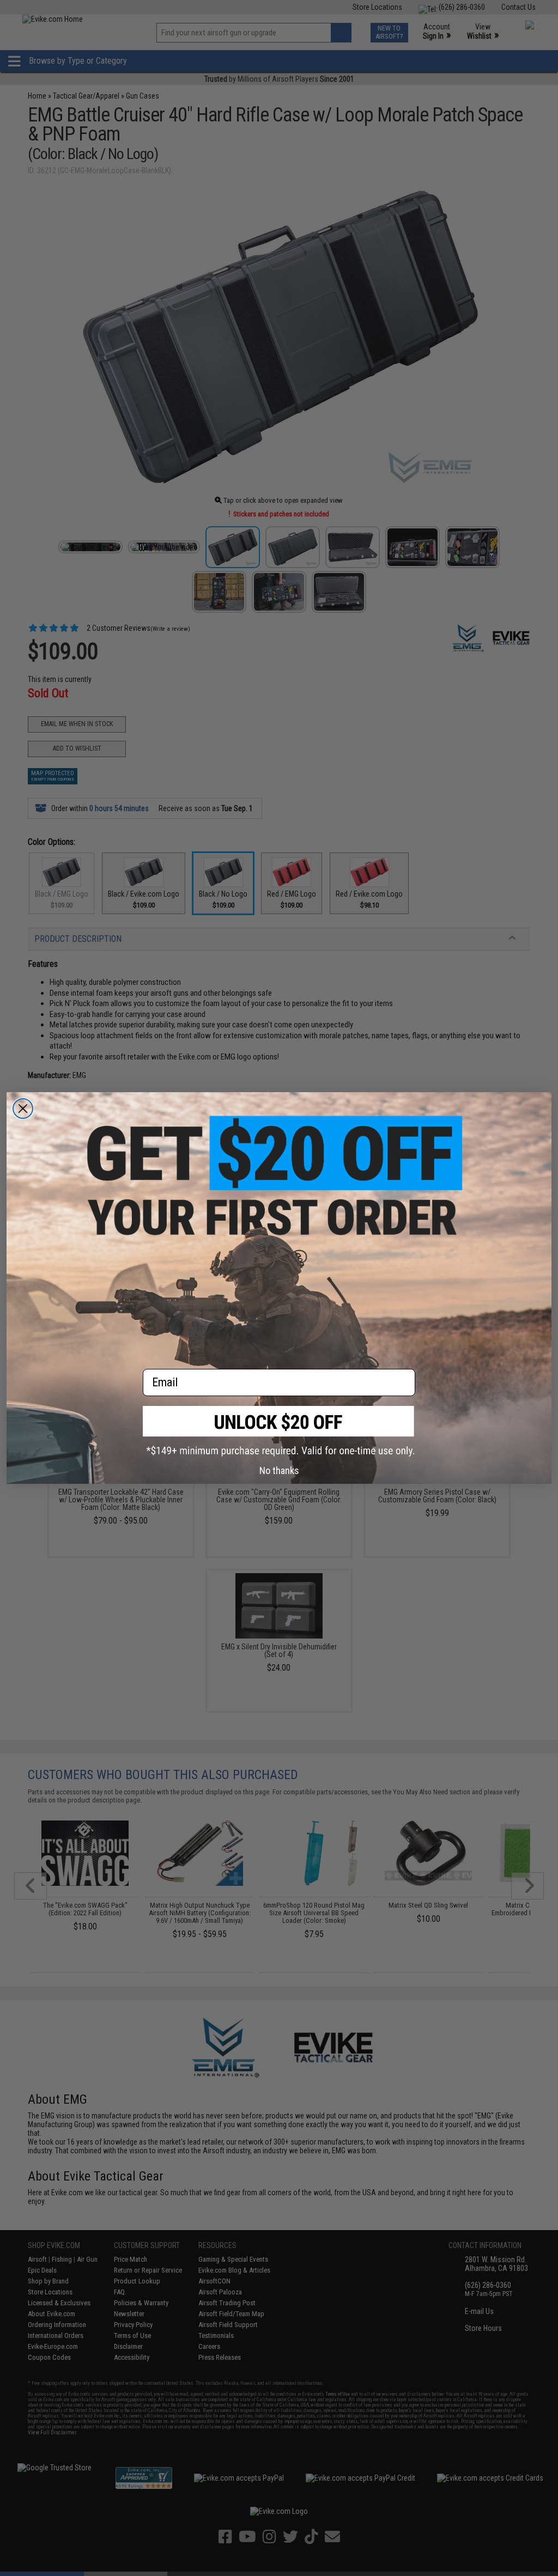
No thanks (279, 1470)
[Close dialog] (23, 1109)
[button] (279, 1431)
